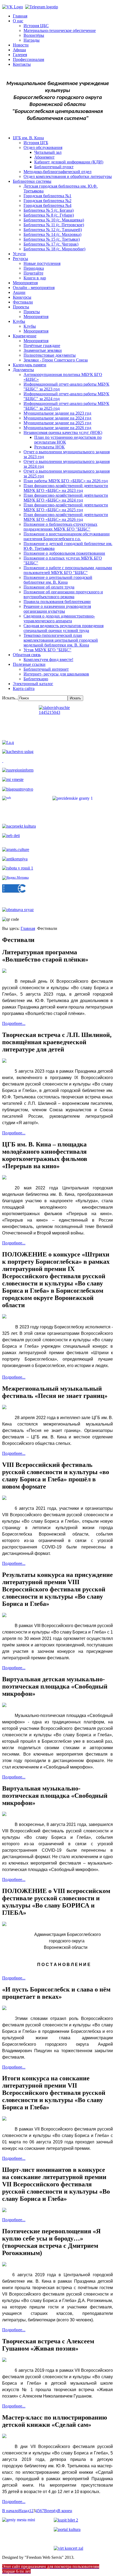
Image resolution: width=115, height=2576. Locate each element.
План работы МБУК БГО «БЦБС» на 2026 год (66, 481)
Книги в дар (35, 278)
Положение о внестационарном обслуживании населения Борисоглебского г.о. (67, 536)
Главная (20, 16)
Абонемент (44, 157)
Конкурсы (22, 297)
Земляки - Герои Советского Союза (56, 360)
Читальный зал (48, 152)
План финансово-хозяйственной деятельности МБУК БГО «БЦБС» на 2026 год (66, 517)
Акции (19, 292)
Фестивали (23, 302)
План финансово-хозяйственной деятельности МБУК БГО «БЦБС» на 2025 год (66, 507)
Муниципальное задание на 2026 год (57, 428)
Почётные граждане (42, 346)
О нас (18, 21)
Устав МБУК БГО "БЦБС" (47, 650)
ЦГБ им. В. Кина (28, 138)
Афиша (19, 50)
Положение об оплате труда (49, 587)
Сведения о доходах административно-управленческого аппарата (59, 618)
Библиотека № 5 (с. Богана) (49, 210)
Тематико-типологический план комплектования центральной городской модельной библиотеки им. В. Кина (61, 640)
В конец (65, 2511)
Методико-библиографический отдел (57, 172)
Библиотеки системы (32, 181)
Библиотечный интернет (46, 669)
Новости (21, 45)
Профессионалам (28, 59)
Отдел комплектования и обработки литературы (68, 176)
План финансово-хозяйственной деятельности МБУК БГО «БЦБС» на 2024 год (66, 498)
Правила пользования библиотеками (57, 602)
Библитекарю (36, 679)
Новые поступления (42, 263)
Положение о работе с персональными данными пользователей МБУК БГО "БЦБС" (68, 570)
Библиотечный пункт (54, 167)
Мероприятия (25, 283)
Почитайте (33, 273)
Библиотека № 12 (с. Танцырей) (53, 230)
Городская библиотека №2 (47, 201)
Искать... (10, 698)
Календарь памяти (30, 365)
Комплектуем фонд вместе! (48, 659)
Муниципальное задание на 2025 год (57, 423)
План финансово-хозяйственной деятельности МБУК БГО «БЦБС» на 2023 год (66, 488)
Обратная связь (27, 655)
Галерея (20, 55)
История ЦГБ (36, 143)
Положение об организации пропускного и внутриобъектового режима (63, 594)
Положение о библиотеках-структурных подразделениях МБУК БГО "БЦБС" (60, 527)
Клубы (19, 321)
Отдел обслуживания (43, 147)
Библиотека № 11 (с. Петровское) (54, 225)
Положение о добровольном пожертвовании (64, 553)
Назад (24, 2511)
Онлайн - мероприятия (34, 288)
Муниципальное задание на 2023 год (57, 413)
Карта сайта (24, 688)
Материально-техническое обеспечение (60, 30)
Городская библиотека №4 (47, 205)
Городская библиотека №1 (47, 196)
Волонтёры (34, 35)
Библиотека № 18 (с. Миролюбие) (54, 249)
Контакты (22, 64)
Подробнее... (14, 1023)
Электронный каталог (33, 684)
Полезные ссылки (29, 664)
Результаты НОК (49, 447)
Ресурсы (20, 259)
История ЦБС (36, 26)
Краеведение (25, 336)
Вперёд (51, 2511)
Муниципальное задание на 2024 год (57, 418)
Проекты (21, 307)
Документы (23, 370)
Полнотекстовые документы (50, 355)
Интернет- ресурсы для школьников (56, 674)
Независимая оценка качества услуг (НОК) (63, 432)
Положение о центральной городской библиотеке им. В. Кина (58, 580)
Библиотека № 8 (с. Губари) (49, 215)
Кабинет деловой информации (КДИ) (69, 162)
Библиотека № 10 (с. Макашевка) (54, 220)
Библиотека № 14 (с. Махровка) (52, 234)
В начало (10, 2511)
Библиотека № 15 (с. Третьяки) (52, 239)
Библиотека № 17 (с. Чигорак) (51, 244)
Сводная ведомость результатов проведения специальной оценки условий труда (64, 628)
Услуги (19, 254)
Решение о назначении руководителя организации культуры (57, 609)
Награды (32, 40)
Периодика (34, 268)
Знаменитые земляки (43, 350)
